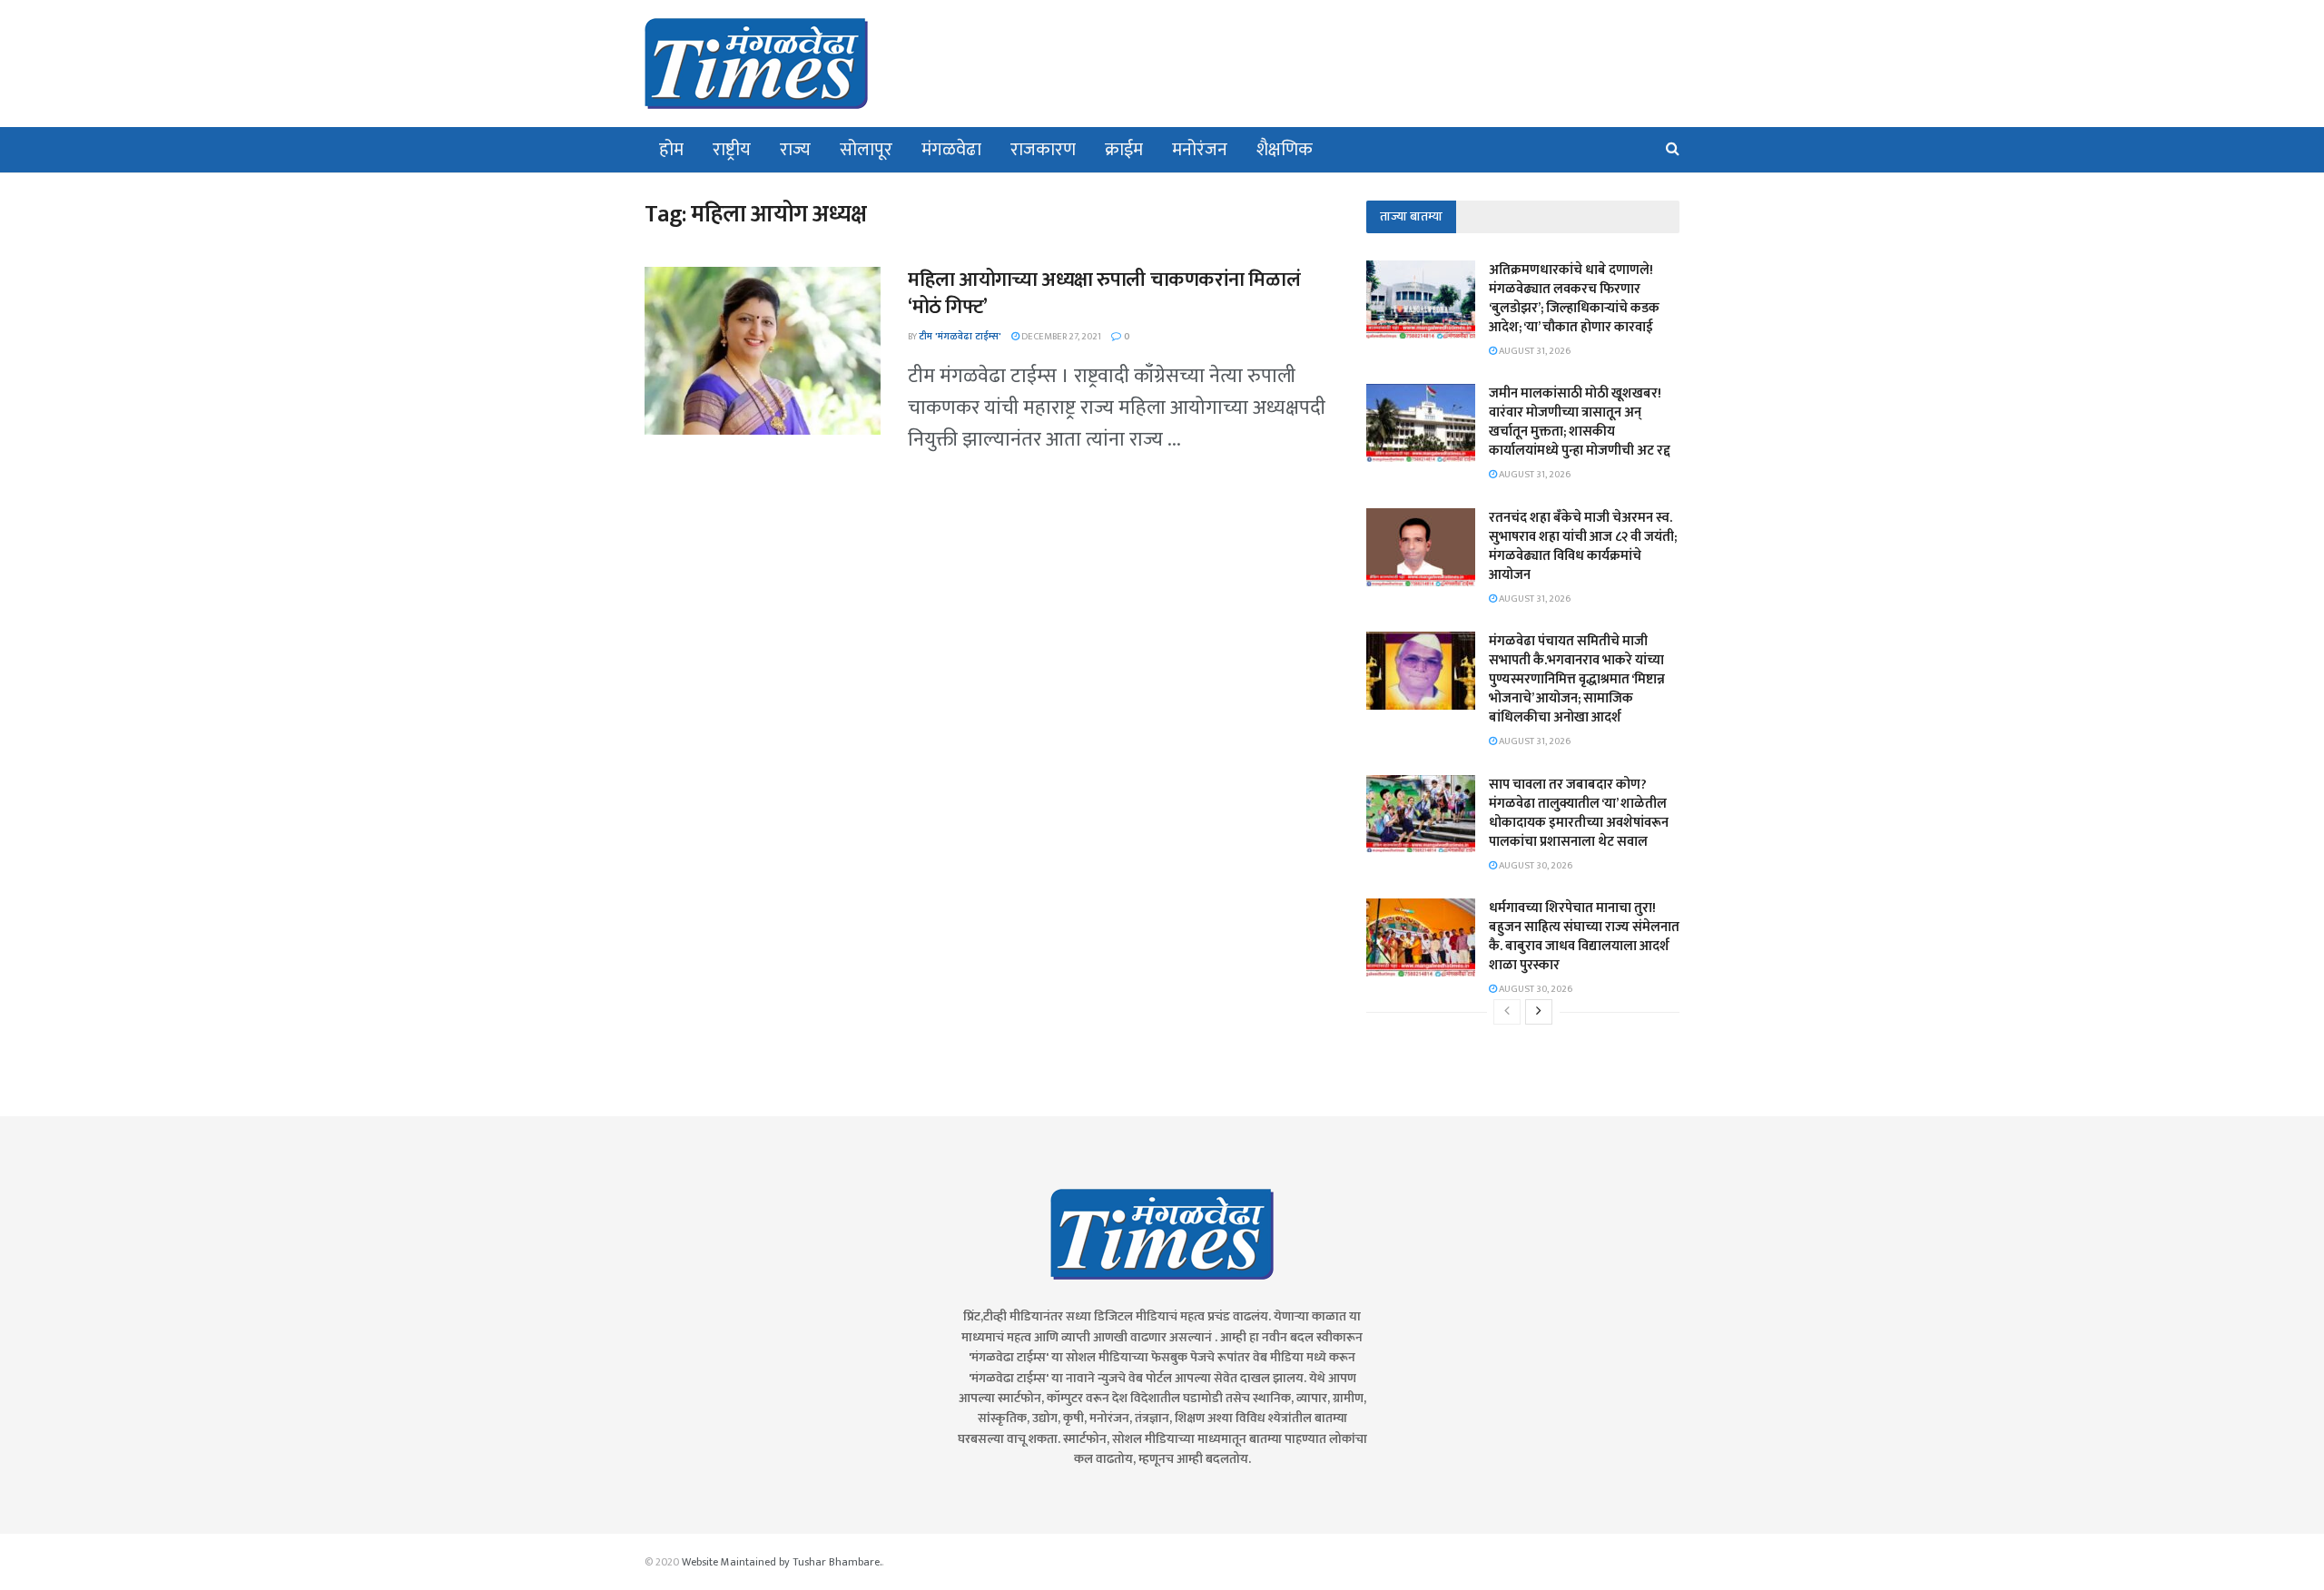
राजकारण (1043, 150)
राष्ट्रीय (732, 150)
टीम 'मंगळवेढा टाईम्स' (960, 337)
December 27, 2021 (1060, 337)
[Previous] (1507, 1012)
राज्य (795, 150)
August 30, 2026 (1535, 866)
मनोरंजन (1200, 150)
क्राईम (1124, 150)
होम (671, 150)
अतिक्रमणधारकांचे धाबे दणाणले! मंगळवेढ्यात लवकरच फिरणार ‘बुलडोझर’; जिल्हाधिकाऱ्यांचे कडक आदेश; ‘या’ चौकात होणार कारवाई (1574, 299)
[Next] (1539, 1012)
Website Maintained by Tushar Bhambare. (782, 1562)
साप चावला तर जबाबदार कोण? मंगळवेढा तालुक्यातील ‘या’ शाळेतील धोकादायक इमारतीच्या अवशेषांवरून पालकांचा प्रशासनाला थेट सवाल (1579, 813)
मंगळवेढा (951, 150)
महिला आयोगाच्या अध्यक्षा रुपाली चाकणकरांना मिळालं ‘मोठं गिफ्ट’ (1104, 294)
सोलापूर (866, 150)
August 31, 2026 (1534, 351)
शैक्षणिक (1285, 150)
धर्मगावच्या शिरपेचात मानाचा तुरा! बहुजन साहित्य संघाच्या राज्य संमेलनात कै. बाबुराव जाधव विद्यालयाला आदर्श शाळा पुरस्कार (1584, 937)
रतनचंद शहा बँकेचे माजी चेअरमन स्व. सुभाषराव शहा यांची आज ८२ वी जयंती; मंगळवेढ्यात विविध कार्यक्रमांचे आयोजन (1583, 546)
